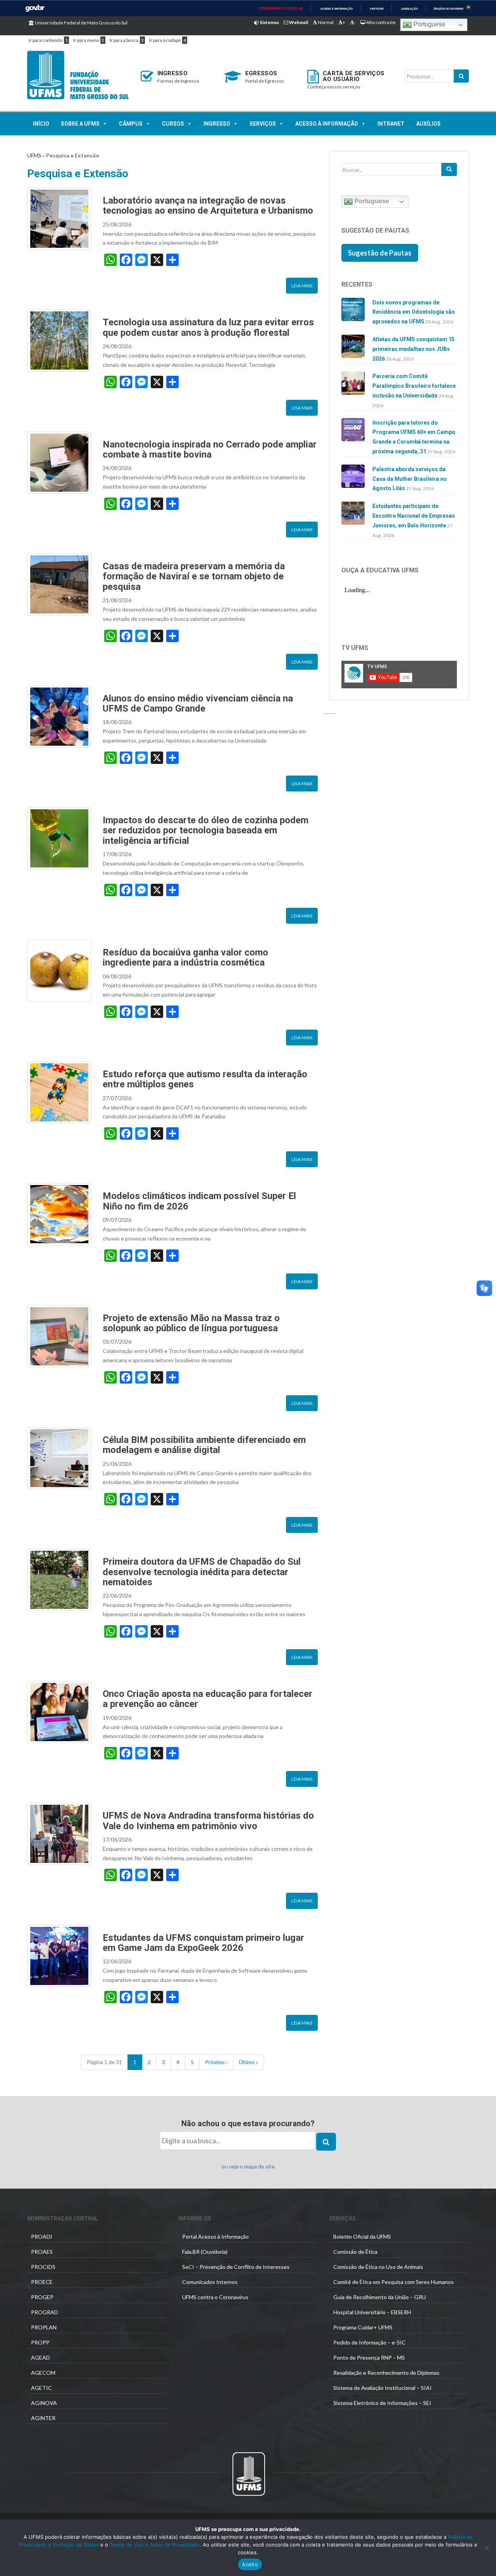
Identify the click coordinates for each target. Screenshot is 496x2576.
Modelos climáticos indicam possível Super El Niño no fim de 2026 (199, 1201)
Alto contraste (381, 22)
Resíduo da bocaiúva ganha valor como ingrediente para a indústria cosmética (185, 957)
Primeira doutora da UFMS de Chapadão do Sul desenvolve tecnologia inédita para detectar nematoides (202, 1572)
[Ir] (449, 169)
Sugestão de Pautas (380, 253)
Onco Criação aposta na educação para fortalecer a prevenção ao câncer (208, 1699)
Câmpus (131, 124)
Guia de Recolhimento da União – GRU (380, 2297)
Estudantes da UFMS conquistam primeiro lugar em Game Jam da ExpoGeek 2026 (203, 1943)
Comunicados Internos (210, 2282)
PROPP (40, 2342)
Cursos (173, 124)
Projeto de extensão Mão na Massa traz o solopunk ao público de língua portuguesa (191, 1323)
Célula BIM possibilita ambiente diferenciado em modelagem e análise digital (204, 1445)
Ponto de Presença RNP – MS (369, 2357)
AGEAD (40, 2357)
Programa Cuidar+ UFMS (363, 2327)
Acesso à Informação (327, 124)
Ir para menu (86, 40)
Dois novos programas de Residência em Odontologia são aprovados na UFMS (414, 312)
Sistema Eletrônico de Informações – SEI (382, 2403)
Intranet (391, 124)
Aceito (250, 2564)
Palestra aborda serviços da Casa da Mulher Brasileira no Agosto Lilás (410, 479)
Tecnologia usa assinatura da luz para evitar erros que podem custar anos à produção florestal (208, 327)
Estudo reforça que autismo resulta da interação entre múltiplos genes (205, 1079)
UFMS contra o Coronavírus (215, 2297)
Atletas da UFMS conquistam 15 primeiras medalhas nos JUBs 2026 (413, 349)
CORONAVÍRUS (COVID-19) (281, 9)
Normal (325, 22)
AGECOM (43, 2373)
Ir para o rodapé (165, 40)
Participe (377, 9)
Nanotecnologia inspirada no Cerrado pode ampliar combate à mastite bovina (210, 449)
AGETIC (41, 2388)
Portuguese (429, 24)
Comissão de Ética (355, 2252)
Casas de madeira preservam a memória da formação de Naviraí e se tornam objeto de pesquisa (194, 576)
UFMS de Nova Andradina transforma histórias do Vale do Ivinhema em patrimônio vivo (208, 1821)
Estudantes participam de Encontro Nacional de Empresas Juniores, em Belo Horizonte (414, 516)
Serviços (263, 124)
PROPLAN (44, 2327)
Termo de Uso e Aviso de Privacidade (154, 2545)
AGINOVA (44, 2403)
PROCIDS (43, 2267)
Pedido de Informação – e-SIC (369, 2342)
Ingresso (217, 124)
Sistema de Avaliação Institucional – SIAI (382, 2388)
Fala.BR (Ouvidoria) (205, 2252)
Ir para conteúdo (46, 40)
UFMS (34, 155)
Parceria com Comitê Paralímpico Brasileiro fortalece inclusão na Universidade (414, 386)
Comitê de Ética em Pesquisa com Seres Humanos (394, 2282)
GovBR (35, 8)
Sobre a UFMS (80, 124)
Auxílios (428, 124)
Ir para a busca (124, 40)
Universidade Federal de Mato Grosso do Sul (81, 23)
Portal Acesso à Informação (215, 2237)
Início (41, 124)
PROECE (42, 2282)
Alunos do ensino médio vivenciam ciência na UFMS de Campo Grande (198, 703)
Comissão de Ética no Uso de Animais (378, 2267)
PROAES (42, 2252)
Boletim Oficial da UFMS (362, 2237)
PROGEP (42, 2297)
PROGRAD (45, 2312)
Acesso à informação (337, 9)
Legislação (409, 9)
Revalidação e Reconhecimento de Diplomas (386, 2373)
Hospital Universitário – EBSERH (372, 2312)
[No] (486, 2548)
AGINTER (43, 2418)
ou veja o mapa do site (248, 2166)
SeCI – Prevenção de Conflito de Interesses (236, 2267)
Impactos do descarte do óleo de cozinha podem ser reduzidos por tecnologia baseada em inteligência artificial (206, 830)
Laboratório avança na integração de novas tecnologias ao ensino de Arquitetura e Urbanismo (208, 206)
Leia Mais (302, 286)
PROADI (42, 2237)
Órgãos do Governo (449, 9)
